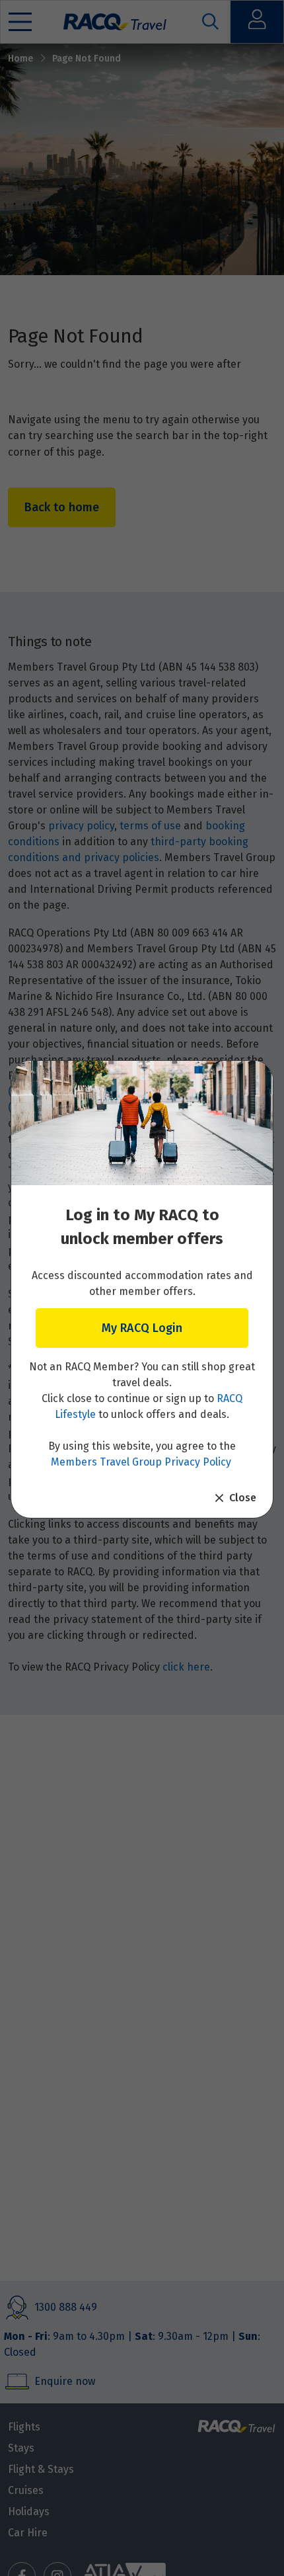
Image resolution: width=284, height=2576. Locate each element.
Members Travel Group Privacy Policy (141, 1462)
